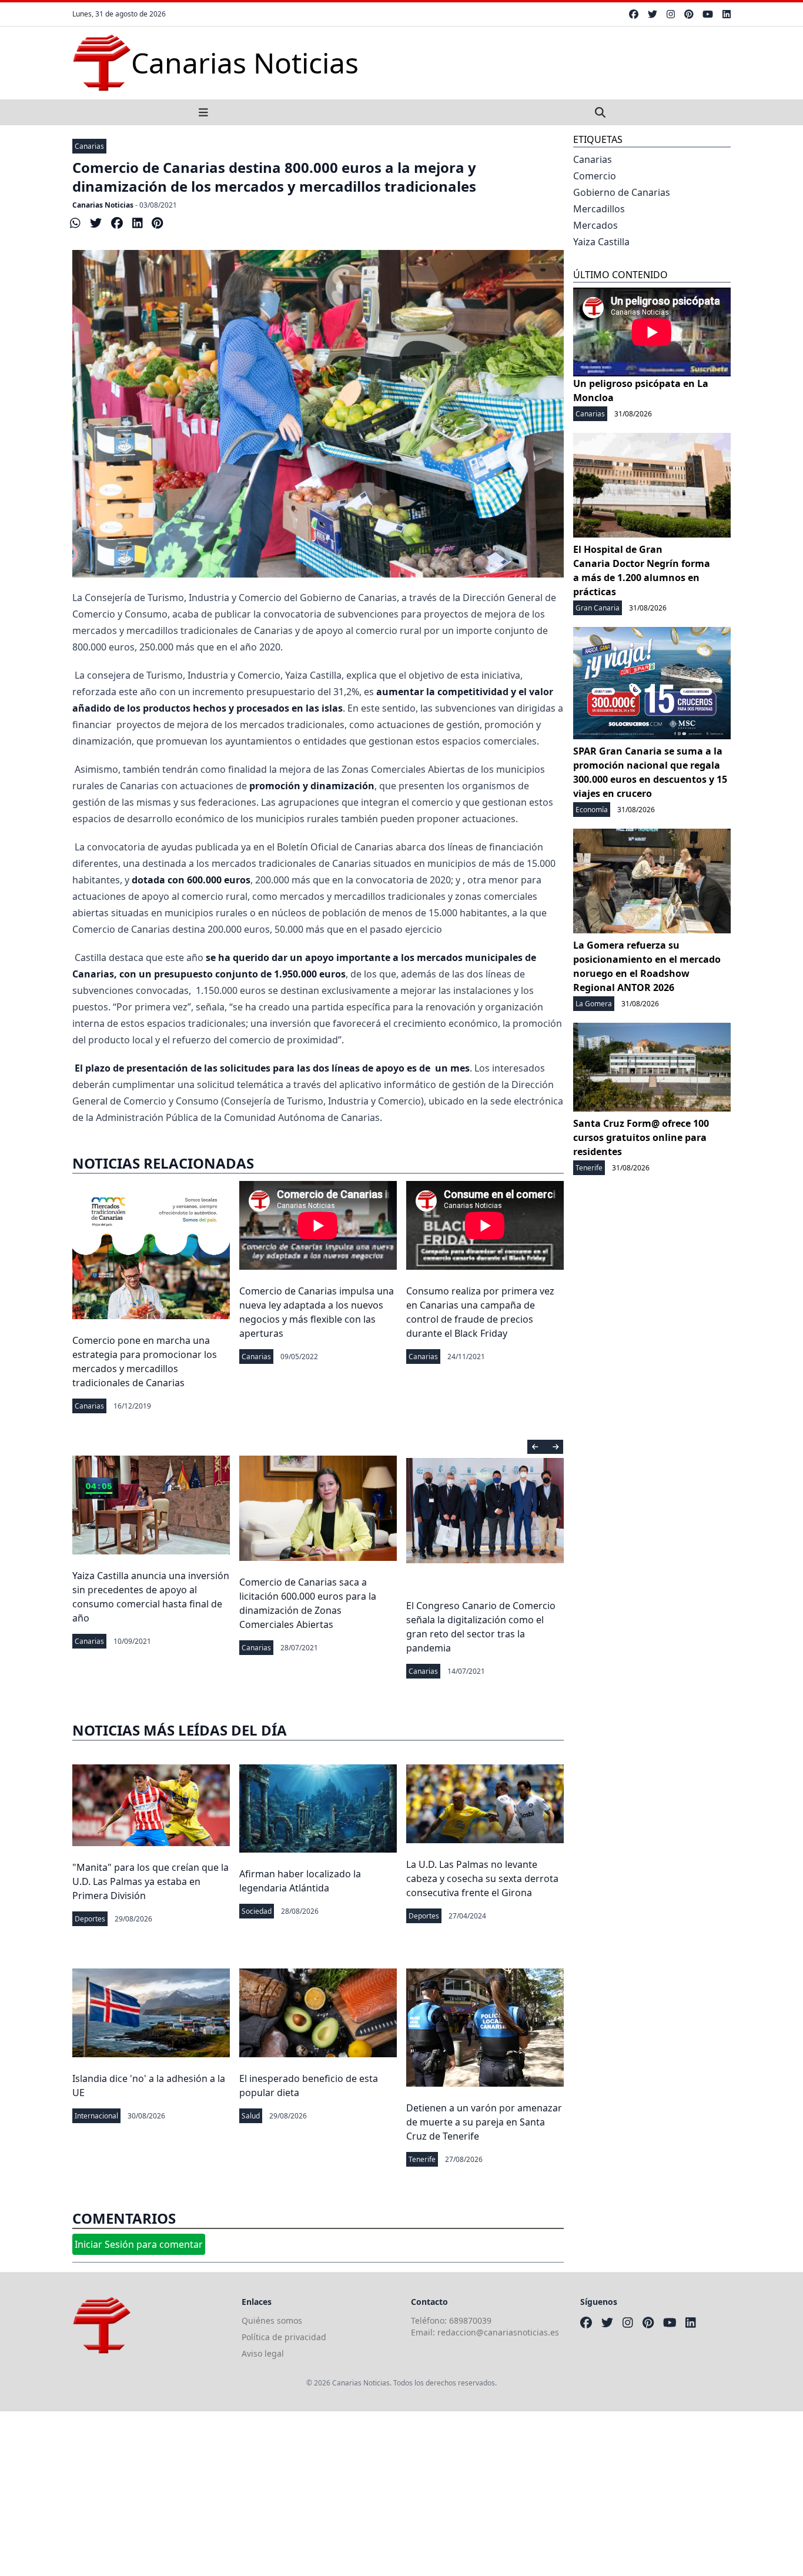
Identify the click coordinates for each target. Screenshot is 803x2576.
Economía (592, 810)
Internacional (96, 2116)
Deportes (90, 1919)
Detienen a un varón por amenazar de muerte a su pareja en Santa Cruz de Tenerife (484, 2122)
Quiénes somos (272, 2320)
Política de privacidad (284, 2337)
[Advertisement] (353, 2494)
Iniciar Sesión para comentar (139, 2244)
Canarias (89, 146)
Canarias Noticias (103, 205)
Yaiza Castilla (601, 242)
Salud (251, 2116)
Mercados (595, 225)
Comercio (595, 176)
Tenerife (422, 2159)
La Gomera (594, 1004)
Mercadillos (599, 209)
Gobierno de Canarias (622, 192)
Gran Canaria (598, 608)
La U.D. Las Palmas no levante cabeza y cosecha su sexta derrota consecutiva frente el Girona (482, 1878)
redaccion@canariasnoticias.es (498, 2332)
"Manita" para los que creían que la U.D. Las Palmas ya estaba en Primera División (150, 1881)
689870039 (470, 2320)
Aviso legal (263, 2353)
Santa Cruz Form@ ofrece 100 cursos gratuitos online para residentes (641, 1137)
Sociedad (257, 1911)
